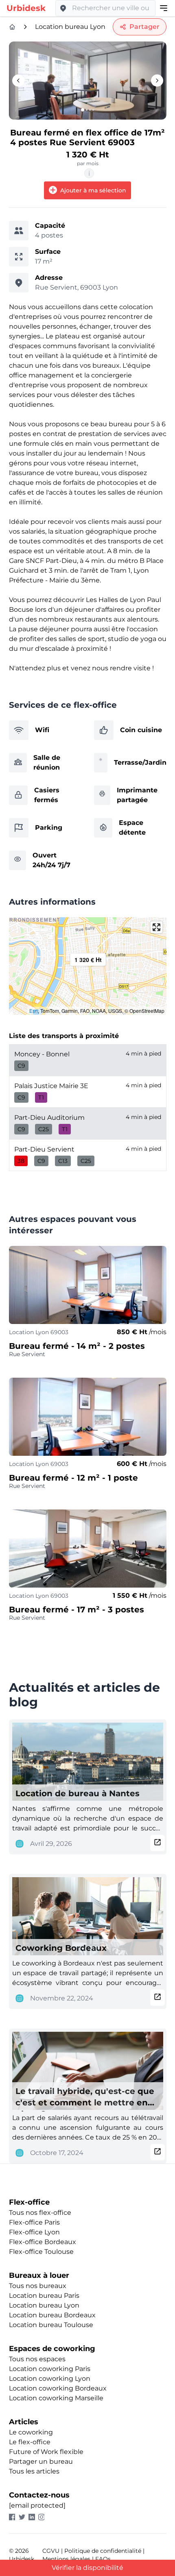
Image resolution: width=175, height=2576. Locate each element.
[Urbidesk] (12, 27)
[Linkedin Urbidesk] (33, 2517)
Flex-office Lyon (34, 2232)
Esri (34, 1011)
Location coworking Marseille (56, 2398)
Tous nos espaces (37, 2359)
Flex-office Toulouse (41, 2252)
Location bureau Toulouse (51, 2325)
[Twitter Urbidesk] (24, 2517)
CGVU (51, 2551)
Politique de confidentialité (103, 2551)
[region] (88, 966)
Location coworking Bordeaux (58, 2388)
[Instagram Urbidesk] (43, 2517)
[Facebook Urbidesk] (14, 2517)
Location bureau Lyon (70, 27)
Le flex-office (30, 2442)
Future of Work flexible (46, 2452)
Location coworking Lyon (50, 2379)
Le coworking (31, 2432)
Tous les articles (34, 2471)
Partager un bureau (41, 2461)
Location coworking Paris (50, 2369)
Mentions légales (66, 2559)
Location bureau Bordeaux (52, 2315)
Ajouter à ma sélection (92, 190)
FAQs (103, 2559)
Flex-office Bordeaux (43, 2242)
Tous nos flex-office (40, 2213)
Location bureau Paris (44, 2296)
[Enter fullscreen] (156, 927)
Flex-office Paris (34, 2222)
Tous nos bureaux (38, 2286)
